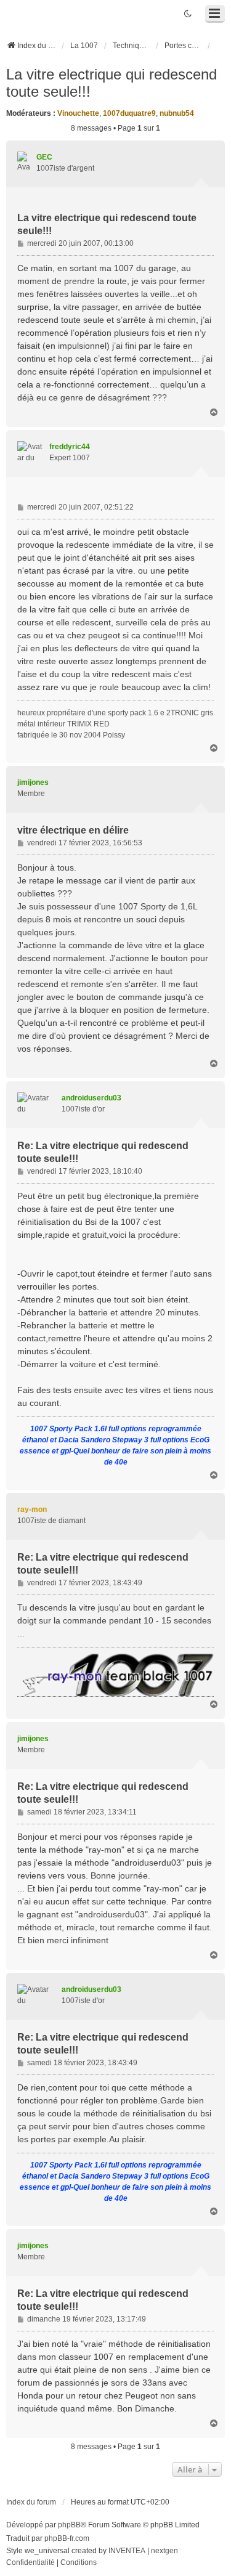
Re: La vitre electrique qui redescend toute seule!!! (103, 1152)
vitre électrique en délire (73, 830)
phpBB (69, 2525)
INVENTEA (127, 2551)
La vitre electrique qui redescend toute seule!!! (111, 83)
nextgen (164, 2551)
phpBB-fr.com (67, 2538)
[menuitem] (30, 2563)
